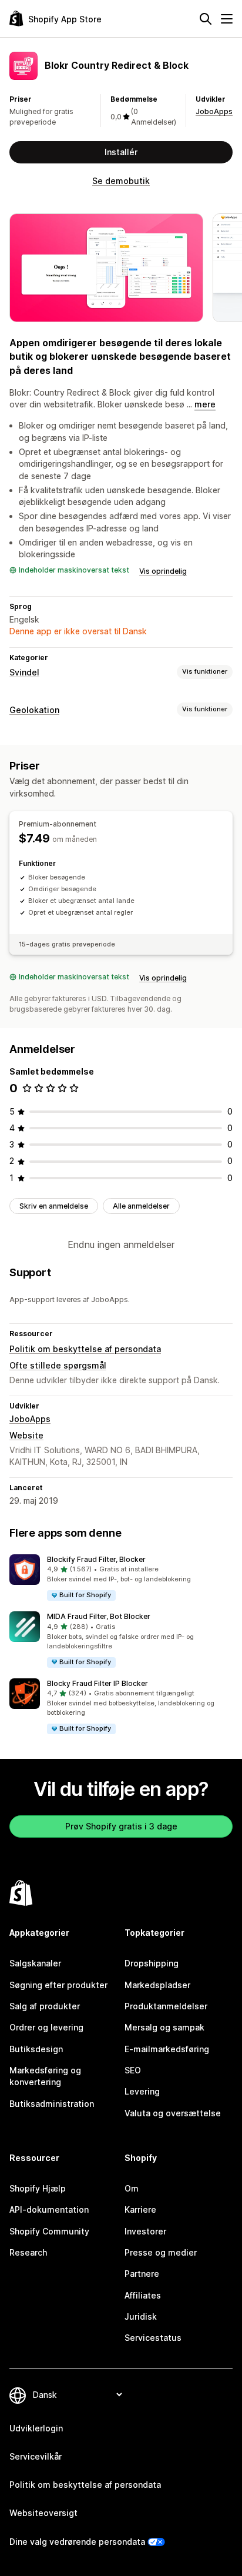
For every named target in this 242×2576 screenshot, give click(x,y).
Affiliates (143, 2295)
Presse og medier (161, 2252)
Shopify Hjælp (38, 2188)
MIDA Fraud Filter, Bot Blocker (99, 1616)
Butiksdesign (36, 2049)
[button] (121, 1578)
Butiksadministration (52, 2104)
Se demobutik (121, 181)
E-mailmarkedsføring (167, 2049)
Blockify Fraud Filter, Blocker (96, 1559)
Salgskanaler (35, 1963)
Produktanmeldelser (166, 2006)
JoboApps (214, 111)
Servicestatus (153, 2338)
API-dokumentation (49, 2209)
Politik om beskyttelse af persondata (85, 1349)
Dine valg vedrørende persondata (77, 2542)
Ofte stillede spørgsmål (58, 1365)
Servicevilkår (36, 2456)
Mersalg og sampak (164, 2027)
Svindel (24, 672)
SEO (133, 2070)
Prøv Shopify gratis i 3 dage (121, 1826)
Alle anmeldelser (141, 1206)
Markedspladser (157, 1985)
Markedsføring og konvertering (45, 2076)
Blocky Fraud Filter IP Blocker (98, 1683)
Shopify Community (49, 2231)
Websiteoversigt (43, 2513)
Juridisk (141, 2316)
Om (132, 2188)
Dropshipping (152, 1963)
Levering (142, 2091)
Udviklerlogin (36, 2428)
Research (28, 2252)
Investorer (145, 2231)
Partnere (142, 2274)
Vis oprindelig (163, 571)
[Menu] (227, 19)
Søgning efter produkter (58, 1985)
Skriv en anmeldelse (54, 1206)
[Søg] (206, 19)
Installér (121, 152)
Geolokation (34, 710)
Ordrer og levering (46, 2027)
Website (26, 1435)
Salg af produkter (45, 2006)
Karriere (140, 2209)
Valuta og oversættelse (173, 2113)
